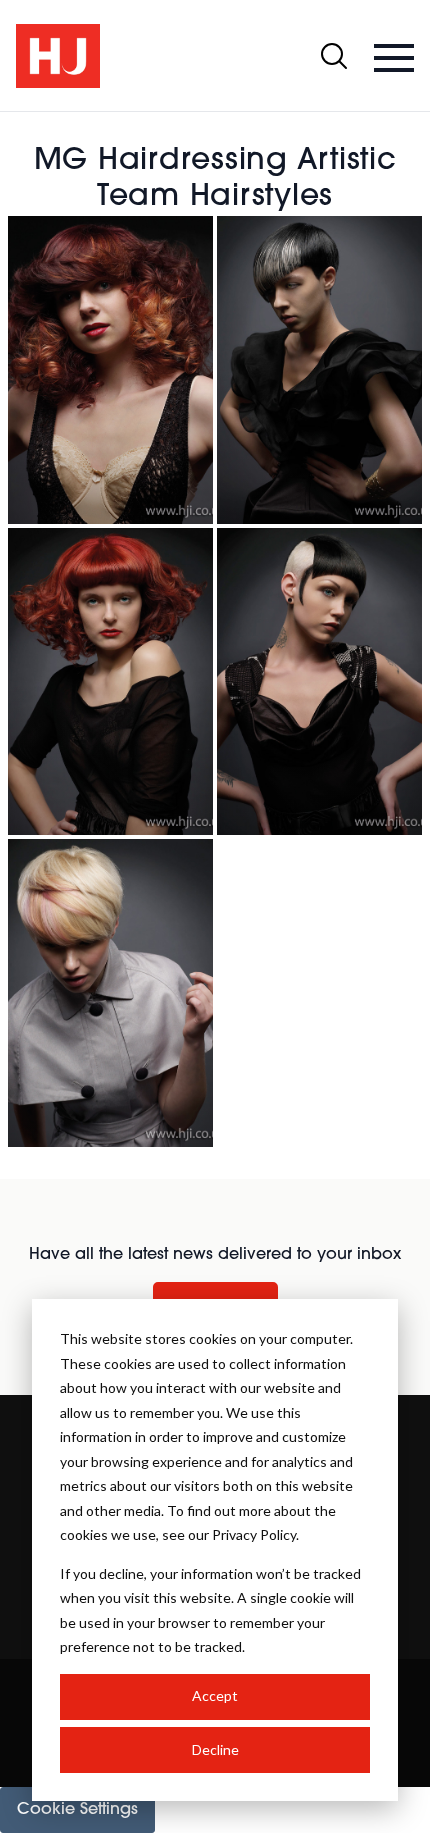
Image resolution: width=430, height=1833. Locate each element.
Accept (215, 1695)
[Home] (58, 56)
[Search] (334, 56)
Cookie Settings (77, 1810)
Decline (215, 1749)
